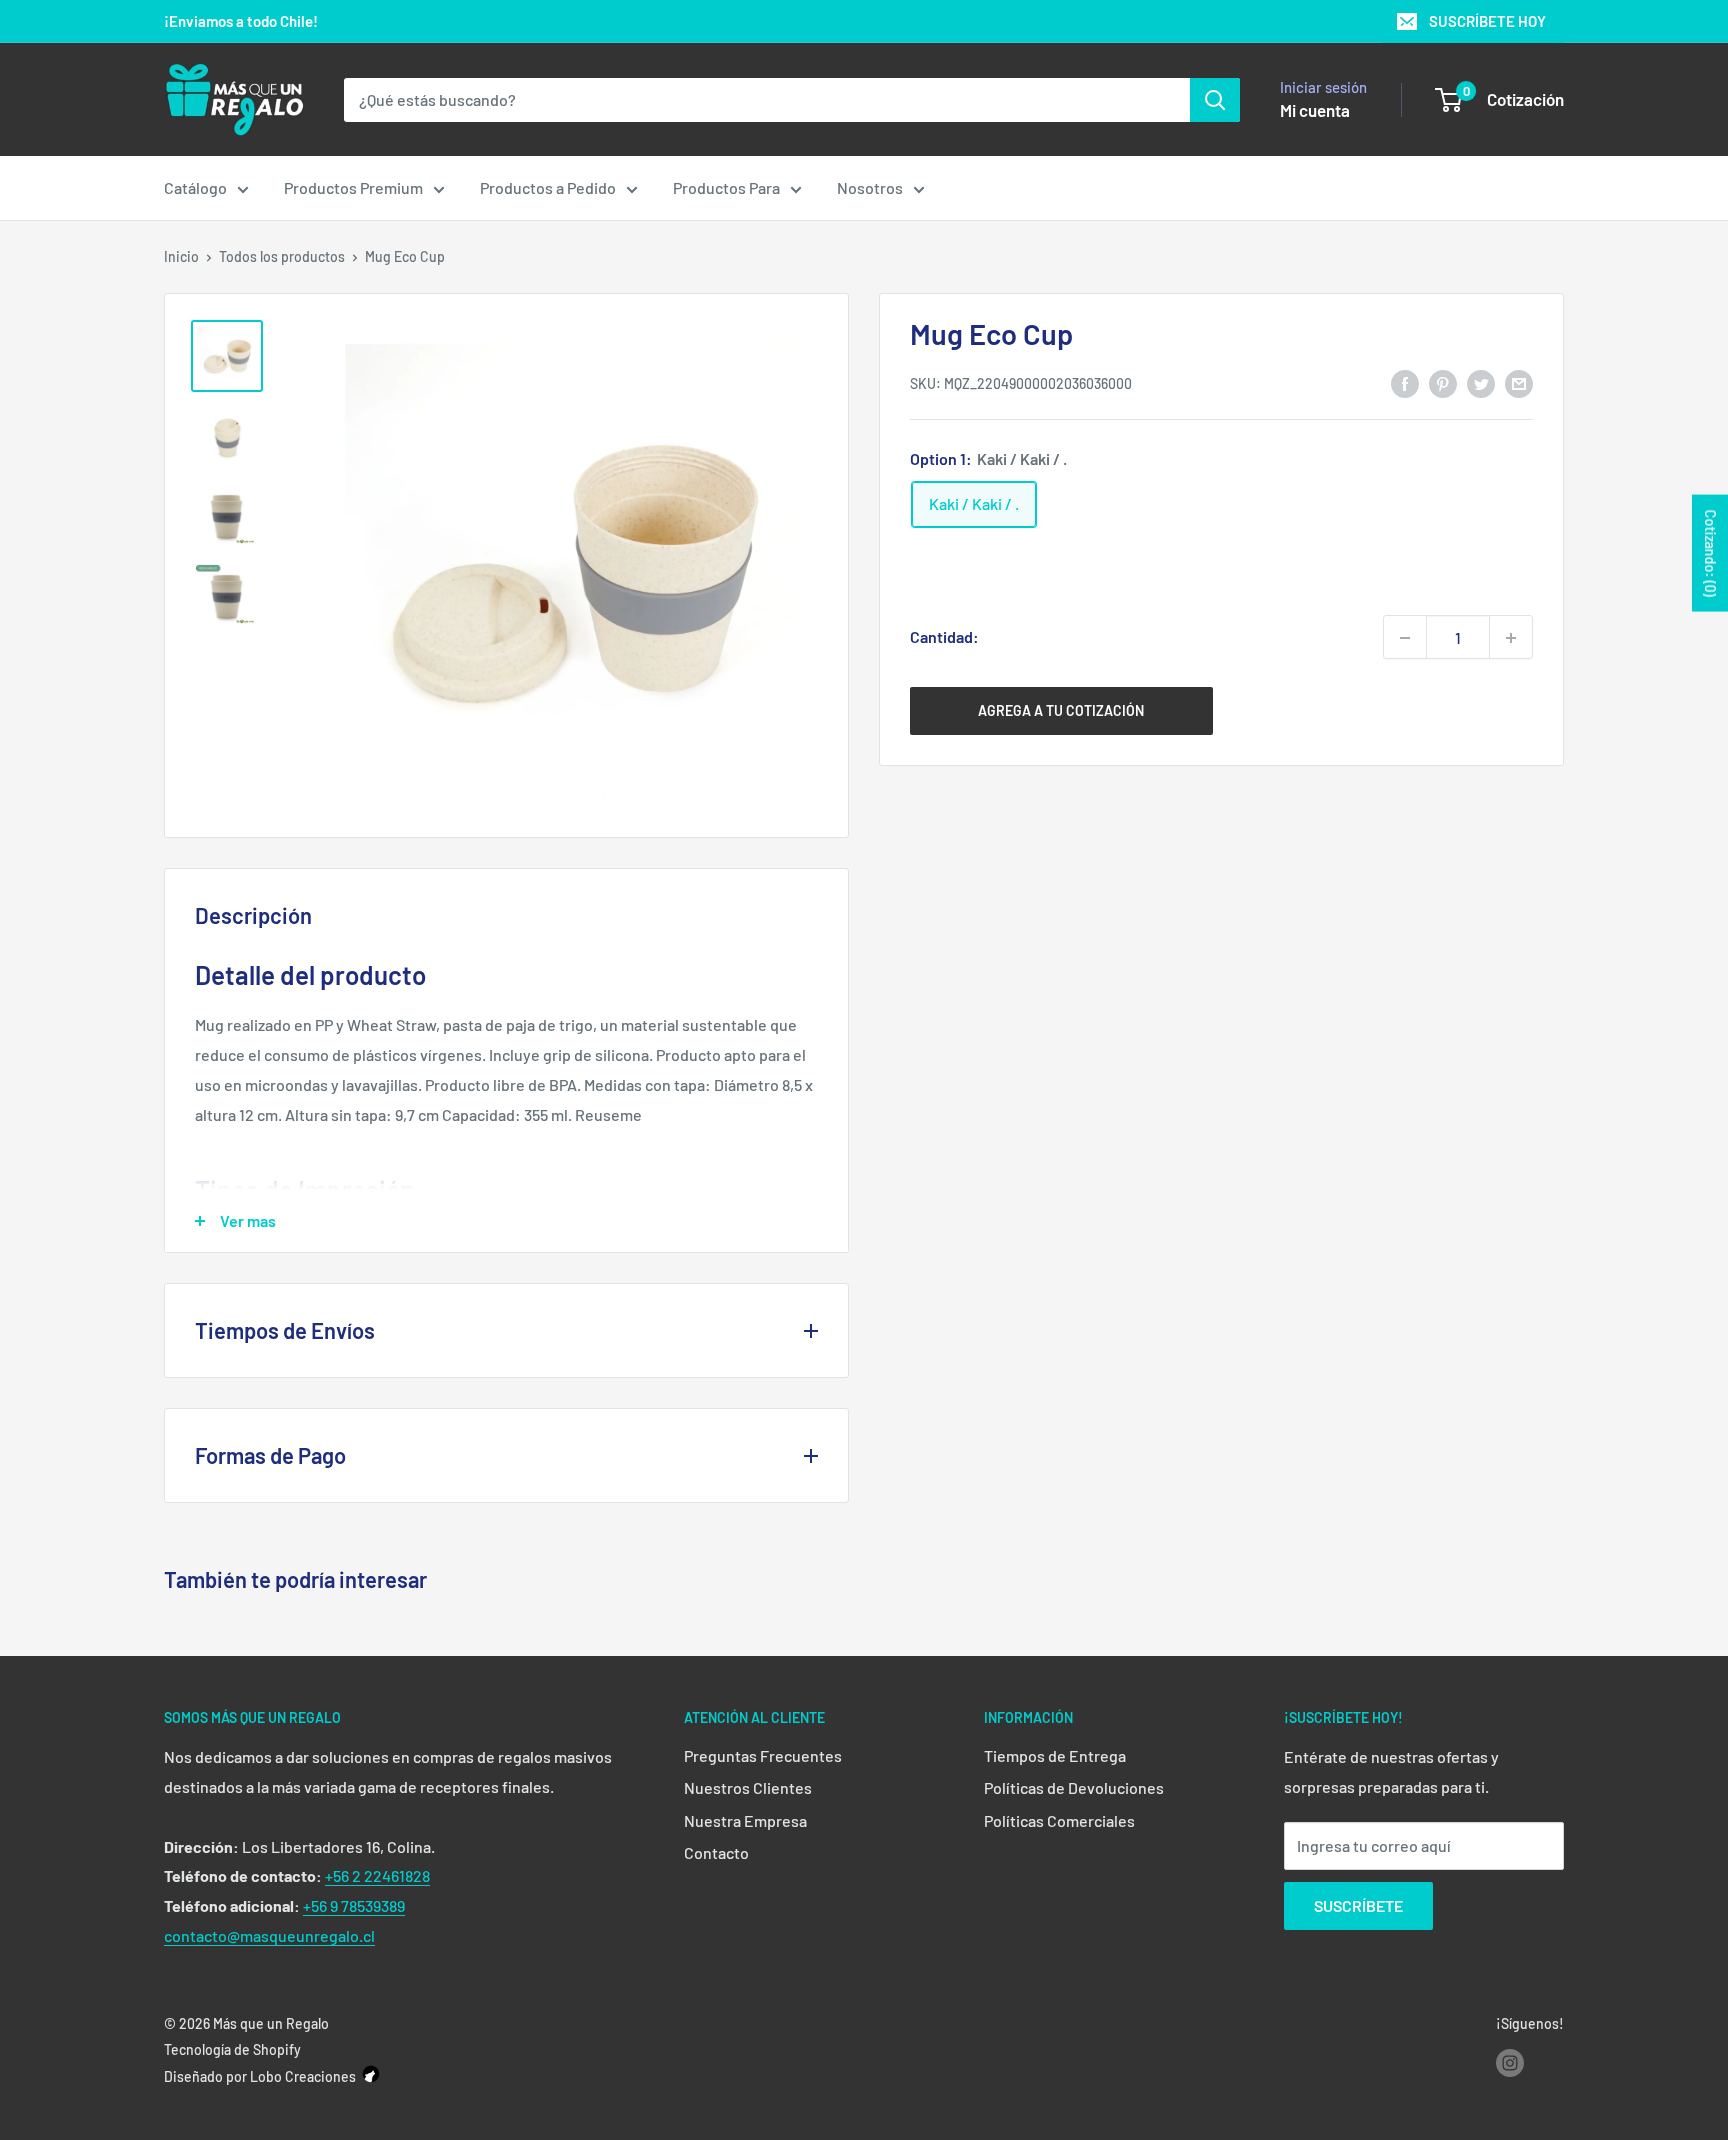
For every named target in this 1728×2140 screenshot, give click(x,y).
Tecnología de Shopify (232, 2049)
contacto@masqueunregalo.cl (269, 1935)
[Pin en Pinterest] (1443, 382)
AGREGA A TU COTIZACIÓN (1061, 711)
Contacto (716, 1852)
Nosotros (870, 187)
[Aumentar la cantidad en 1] (1511, 638)
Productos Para (726, 187)
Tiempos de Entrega (1055, 1755)
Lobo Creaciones (303, 2076)
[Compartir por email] (1519, 382)
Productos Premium (353, 187)
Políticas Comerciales (1059, 1820)
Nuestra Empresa (745, 1820)
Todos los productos (282, 256)
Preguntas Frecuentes (763, 1755)
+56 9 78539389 (354, 1905)
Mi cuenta (1315, 110)
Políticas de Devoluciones (1074, 1787)
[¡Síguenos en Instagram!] (1510, 2063)
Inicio (181, 256)
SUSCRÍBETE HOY (1487, 21)
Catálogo (195, 187)
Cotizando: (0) (1710, 553)
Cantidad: (944, 637)
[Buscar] (1215, 100)
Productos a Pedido (548, 187)
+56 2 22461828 (377, 1875)
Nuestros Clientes (748, 1787)
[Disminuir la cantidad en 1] (1405, 638)
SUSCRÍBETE (1358, 1905)
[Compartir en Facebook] (1405, 382)
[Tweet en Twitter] (1481, 382)
